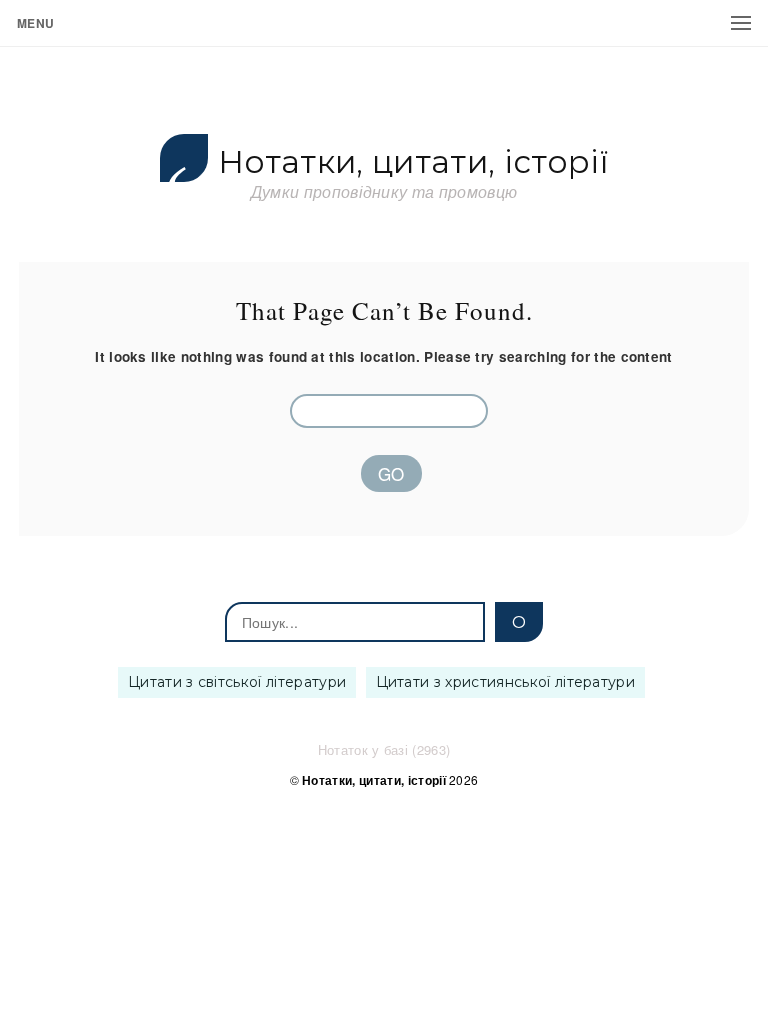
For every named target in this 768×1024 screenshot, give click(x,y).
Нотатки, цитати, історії (413, 162)
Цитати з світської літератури (237, 682)
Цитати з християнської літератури (506, 682)
